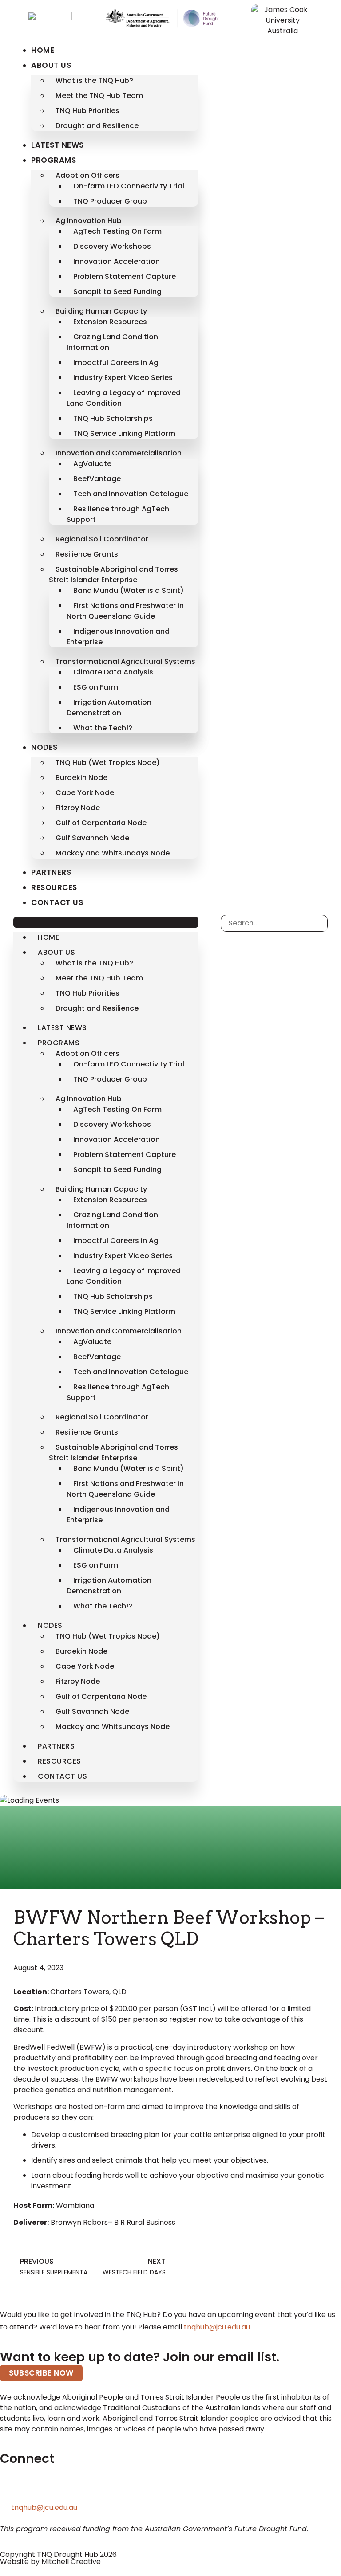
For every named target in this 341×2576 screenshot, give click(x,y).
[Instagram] (83, 2488)
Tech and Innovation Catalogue (131, 494)
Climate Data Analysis (113, 672)
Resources (54, 887)
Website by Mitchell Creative (50, 2562)
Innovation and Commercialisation (119, 453)
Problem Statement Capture (125, 276)
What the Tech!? (103, 728)
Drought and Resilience (97, 126)
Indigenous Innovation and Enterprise (118, 637)
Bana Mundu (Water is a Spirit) (129, 590)
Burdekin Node (81, 778)
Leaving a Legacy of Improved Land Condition (124, 398)
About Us (51, 65)
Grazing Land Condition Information (112, 342)
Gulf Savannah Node (92, 838)
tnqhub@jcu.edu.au (217, 2327)
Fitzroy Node (78, 808)
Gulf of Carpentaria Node (101, 823)
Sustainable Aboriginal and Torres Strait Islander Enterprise (113, 574)
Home (43, 50)
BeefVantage (97, 479)
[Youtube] (107, 2488)
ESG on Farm (96, 687)
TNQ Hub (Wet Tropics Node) (108, 763)
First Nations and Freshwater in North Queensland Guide (125, 611)
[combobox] (274, 923)
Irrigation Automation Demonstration (109, 708)
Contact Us (57, 902)
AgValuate (92, 464)
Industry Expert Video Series (123, 378)
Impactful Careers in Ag (116, 363)
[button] (106, 922)
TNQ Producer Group (110, 201)
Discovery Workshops (112, 246)
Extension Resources (110, 322)
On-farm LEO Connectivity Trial (129, 186)
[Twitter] (11, 2488)
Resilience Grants (87, 554)
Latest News (57, 145)
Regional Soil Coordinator (102, 539)
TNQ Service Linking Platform (124, 433)
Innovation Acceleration (117, 261)
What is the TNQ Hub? (94, 80)
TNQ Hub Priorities (87, 111)
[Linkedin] (35, 2488)
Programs (54, 160)
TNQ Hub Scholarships (113, 418)
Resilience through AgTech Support (118, 514)
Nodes (44, 747)
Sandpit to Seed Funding (117, 292)
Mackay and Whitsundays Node (113, 853)
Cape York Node (85, 793)
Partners (51, 872)
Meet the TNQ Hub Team (99, 96)
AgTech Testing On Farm (117, 231)
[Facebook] (59, 2488)
